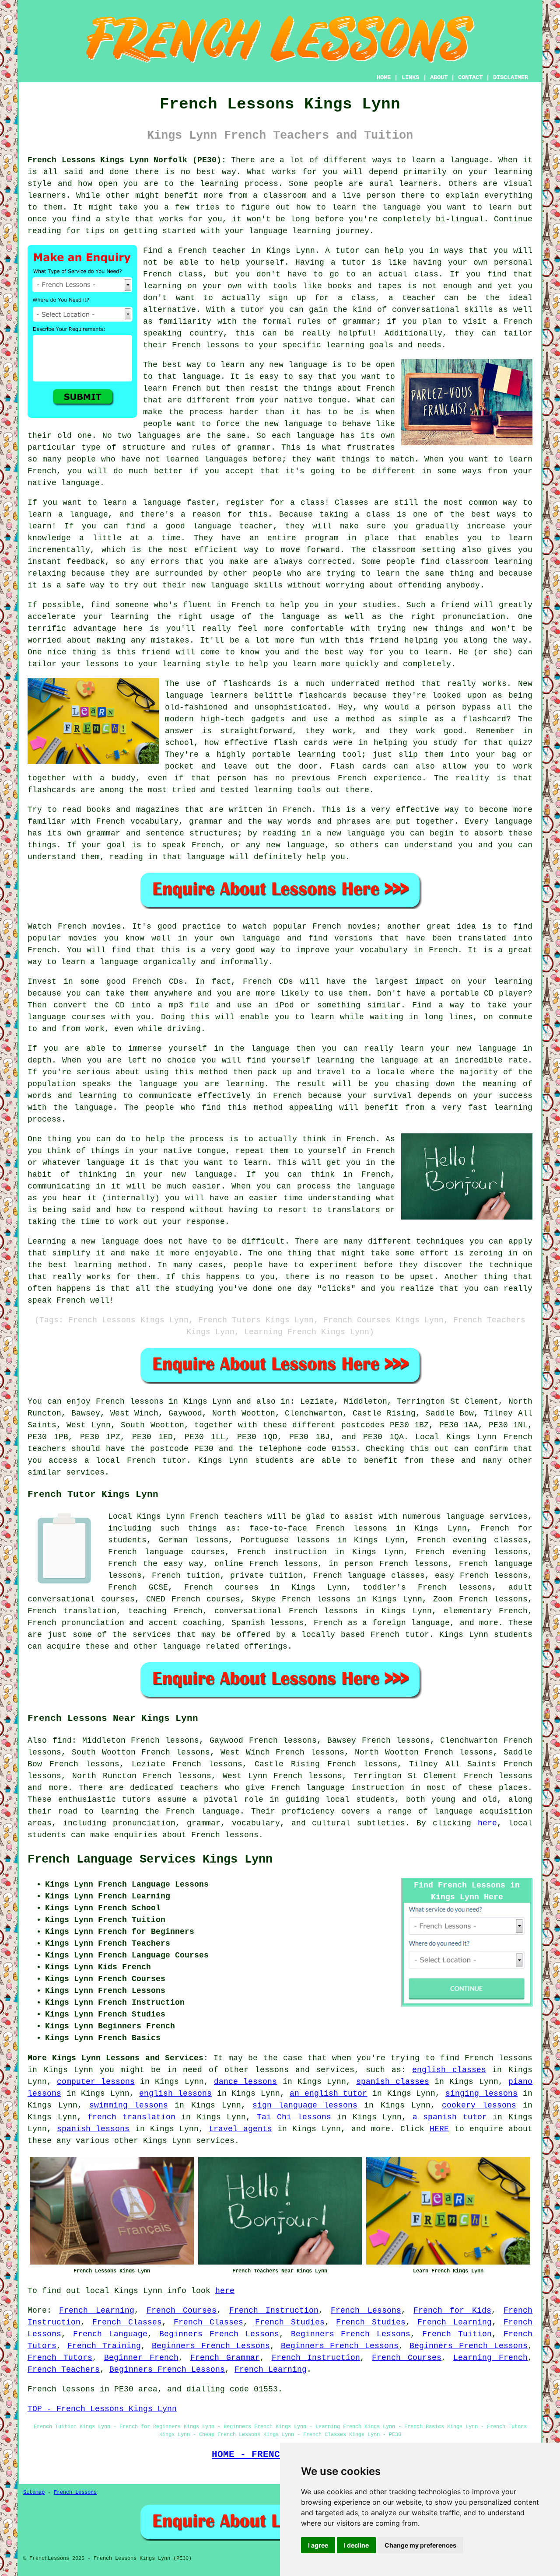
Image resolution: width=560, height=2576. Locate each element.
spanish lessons (93, 2129)
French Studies (290, 2322)
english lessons (175, 2094)
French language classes (369, 1576)
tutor (348, 251)
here (487, 1823)
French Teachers (64, 2370)
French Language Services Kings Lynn (150, 1859)
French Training (104, 2346)
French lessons (130, 1402)
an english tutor (328, 2094)
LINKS (410, 77)
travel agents (240, 2129)
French (204, 1517)
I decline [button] (356, 2545)
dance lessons (245, 2082)
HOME (384, 77)
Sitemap (34, 2492)
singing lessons (482, 2094)
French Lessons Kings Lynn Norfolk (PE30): (127, 160)
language (454, 1811)
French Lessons (366, 2310)
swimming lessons (129, 2105)
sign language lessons (305, 2105)
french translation (131, 2117)
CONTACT (470, 77)
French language (203, 1811)
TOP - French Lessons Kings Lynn (102, 2409)
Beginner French (141, 2358)
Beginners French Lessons (219, 2334)
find (62, 1741)
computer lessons (96, 2082)
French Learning (96, 2310)
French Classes (127, 2322)
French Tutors (60, 2358)
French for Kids (452, 2310)
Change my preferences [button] (420, 2545)
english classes (449, 2070)
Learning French (490, 2358)
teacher (419, 298)
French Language (110, 2334)
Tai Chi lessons (294, 2117)
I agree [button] (318, 2545)
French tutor (400, 1635)
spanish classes (392, 2082)
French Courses (182, 2310)
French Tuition (457, 2334)
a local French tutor (135, 1461)
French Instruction (274, 2310)
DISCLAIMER (511, 77)
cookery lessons (479, 2105)
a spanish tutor (450, 2117)
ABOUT (439, 77)
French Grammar (225, 2358)
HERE (439, 2129)
